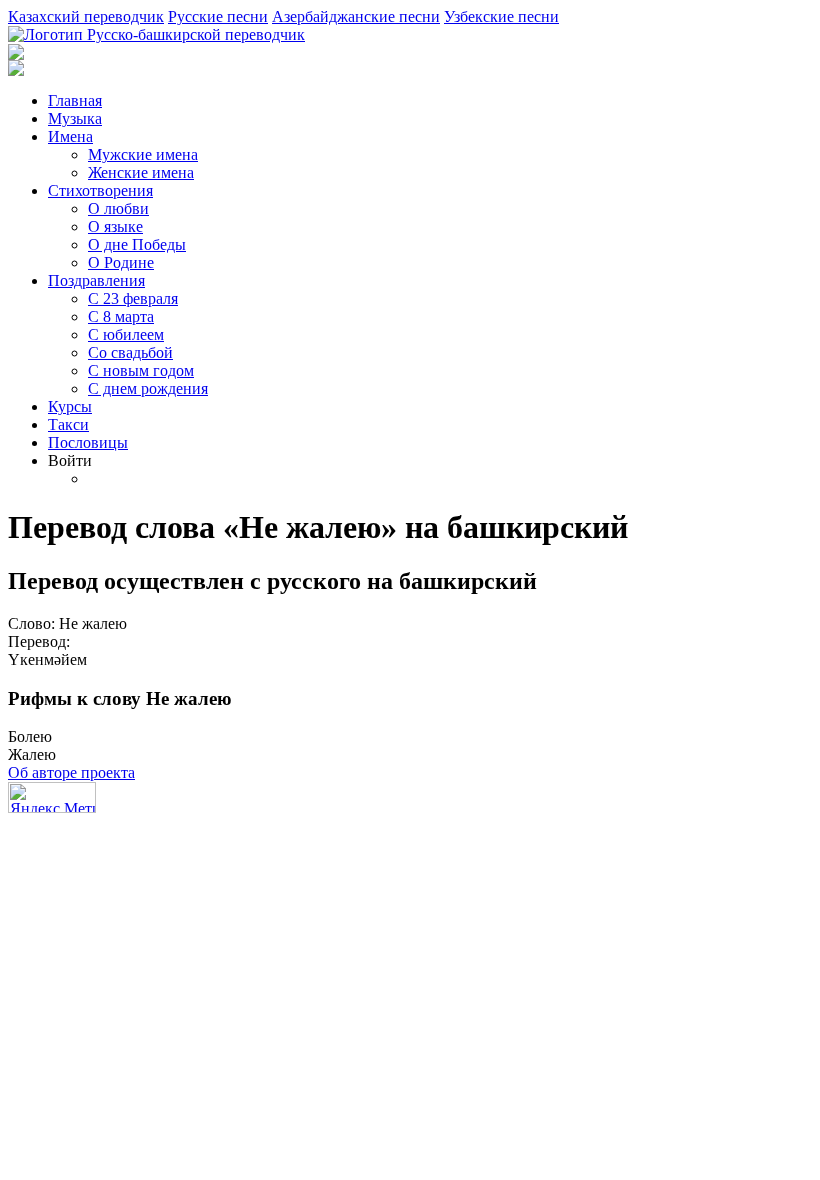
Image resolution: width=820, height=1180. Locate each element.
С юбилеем (126, 334)
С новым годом (141, 370)
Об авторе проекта (71, 772)
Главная (75, 100)
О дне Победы (137, 244)
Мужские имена (143, 154)
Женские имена (141, 172)
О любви (118, 208)
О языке (115, 226)
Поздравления (96, 280)
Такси (68, 424)
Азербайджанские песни (356, 16)
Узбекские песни (501, 16)
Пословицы (88, 442)
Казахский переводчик (86, 16)
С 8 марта (121, 316)
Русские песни (218, 16)
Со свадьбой (130, 352)
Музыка (75, 118)
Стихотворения (100, 190)
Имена (70, 136)
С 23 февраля (133, 298)
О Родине (121, 262)
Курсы (70, 406)
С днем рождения (148, 388)
